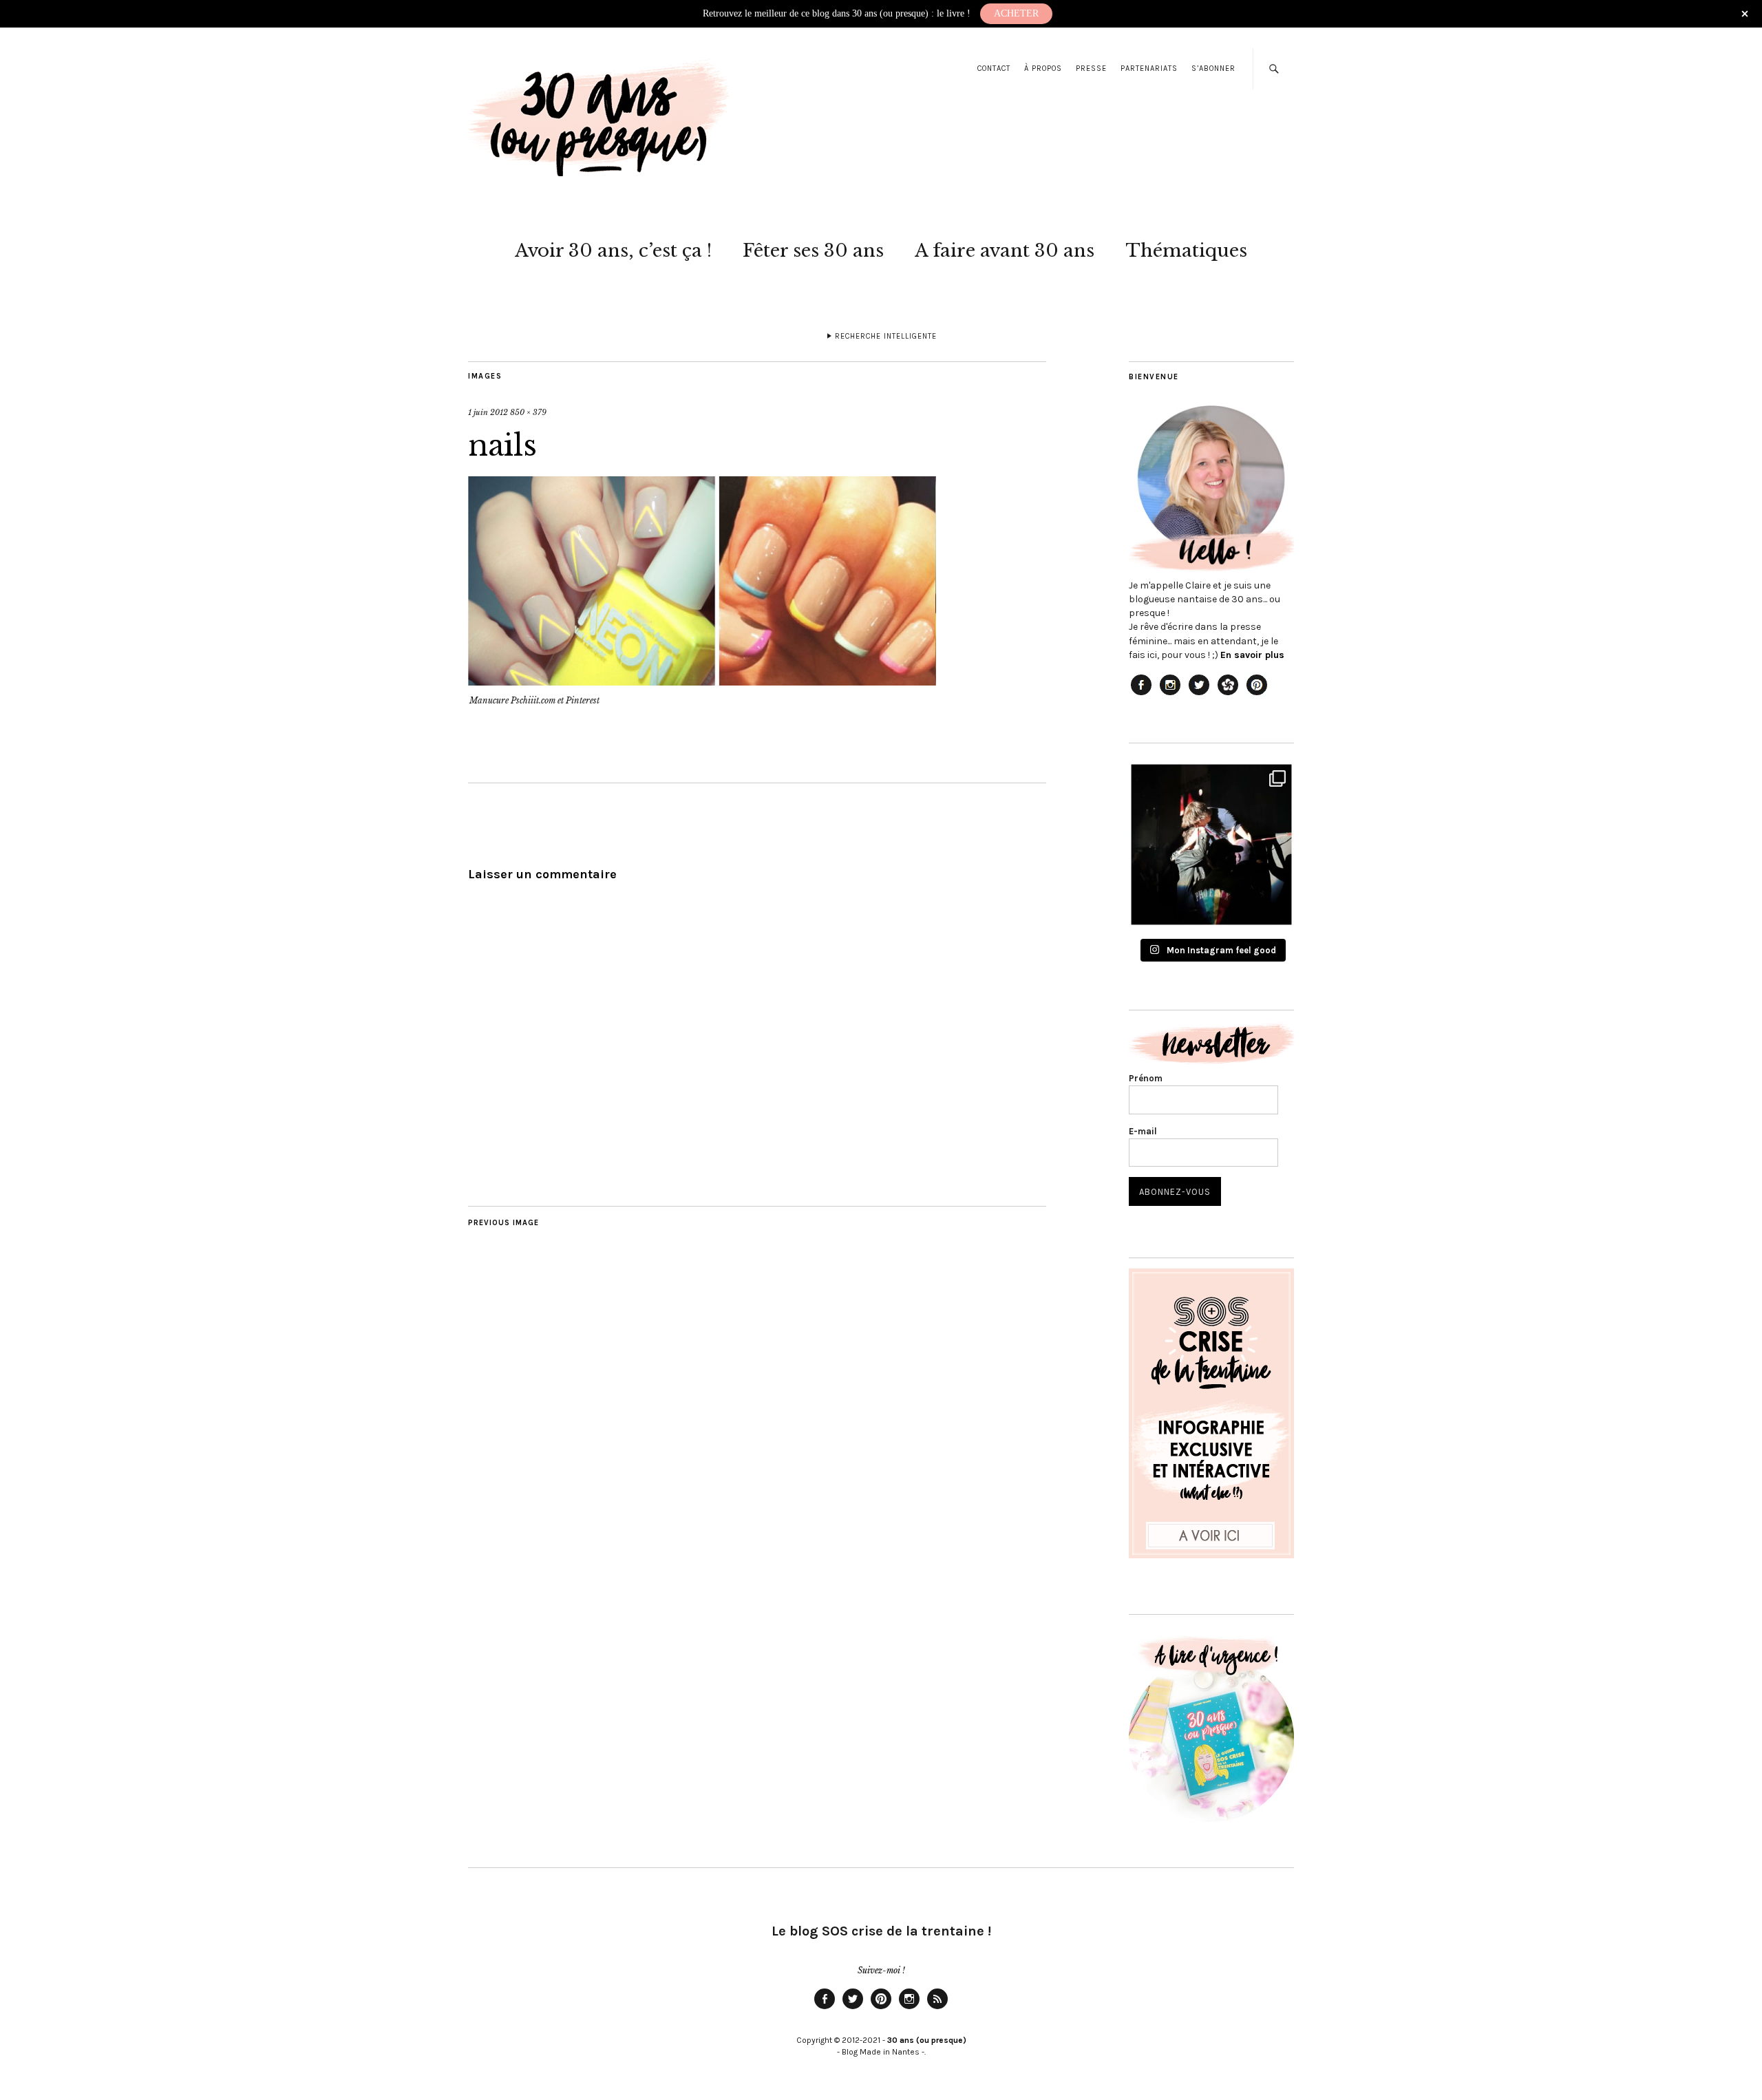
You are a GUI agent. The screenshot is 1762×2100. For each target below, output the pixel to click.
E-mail (1143, 1131)
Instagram (909, 2008)
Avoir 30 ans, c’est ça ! (613, 251)
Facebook (825, 2008)
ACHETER (1016, 13)
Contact (994, 68)
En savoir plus (1252, 655)
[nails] (702, 681)
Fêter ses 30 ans (813, 251)
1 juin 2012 (488, 412)
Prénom (1146, 1078)
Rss (937, 2008)
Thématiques (1186, 251)
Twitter (853, 2008)
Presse (1091, 68)
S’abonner (1213, 68)
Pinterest (881, 2008)
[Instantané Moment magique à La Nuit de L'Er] (1211, 845)
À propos (1043, 68)
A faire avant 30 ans (1005, 251)
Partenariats (1149, 68)
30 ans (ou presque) (927, 2040)
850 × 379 (528, 412)
